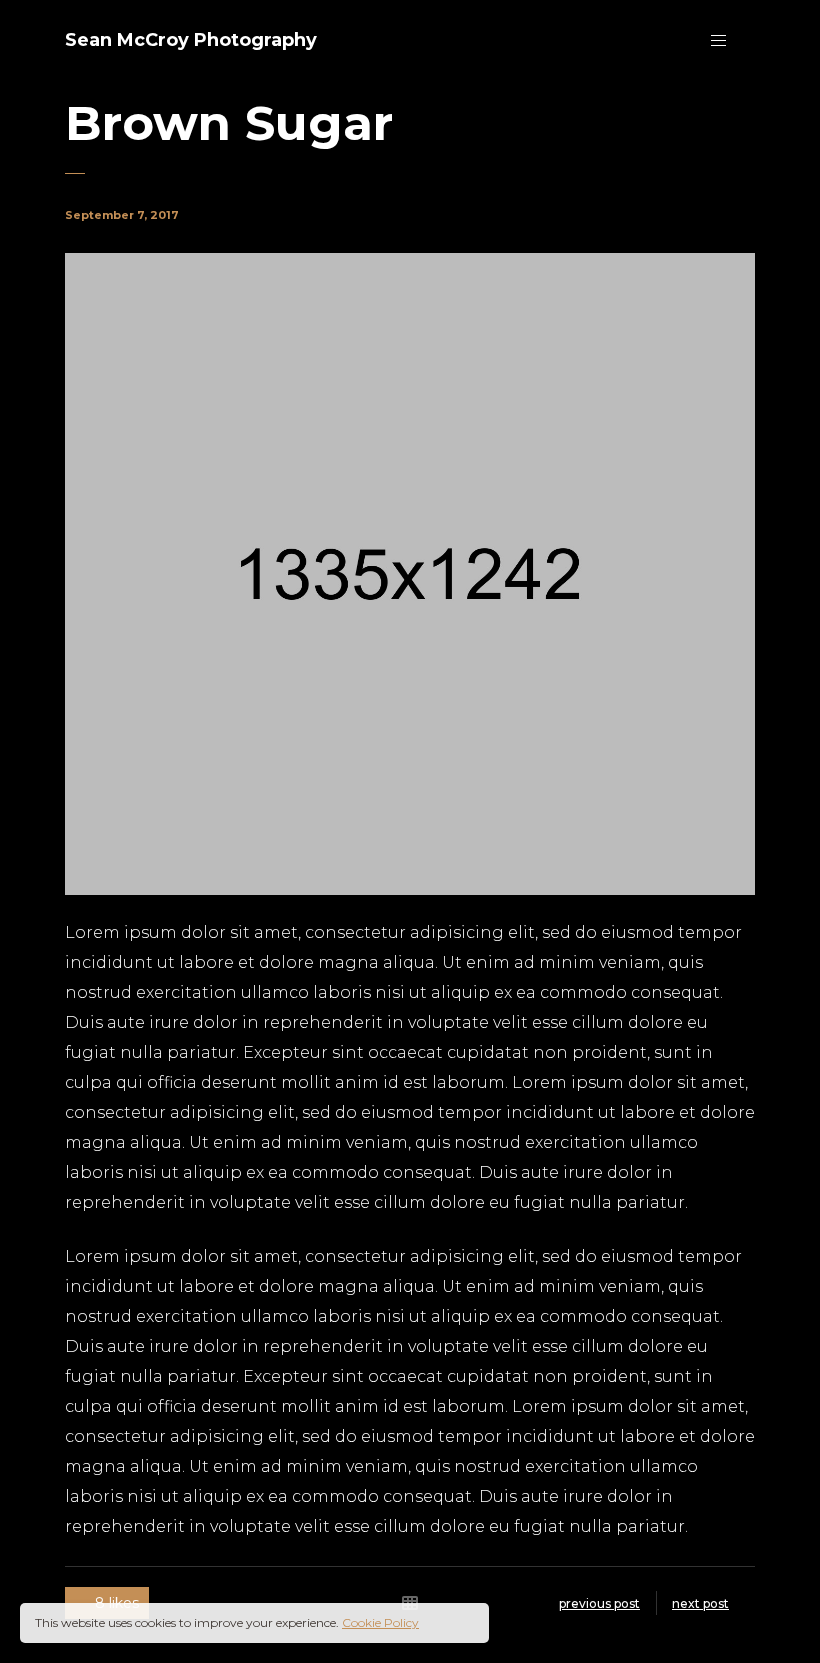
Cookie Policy (380, 1622)
